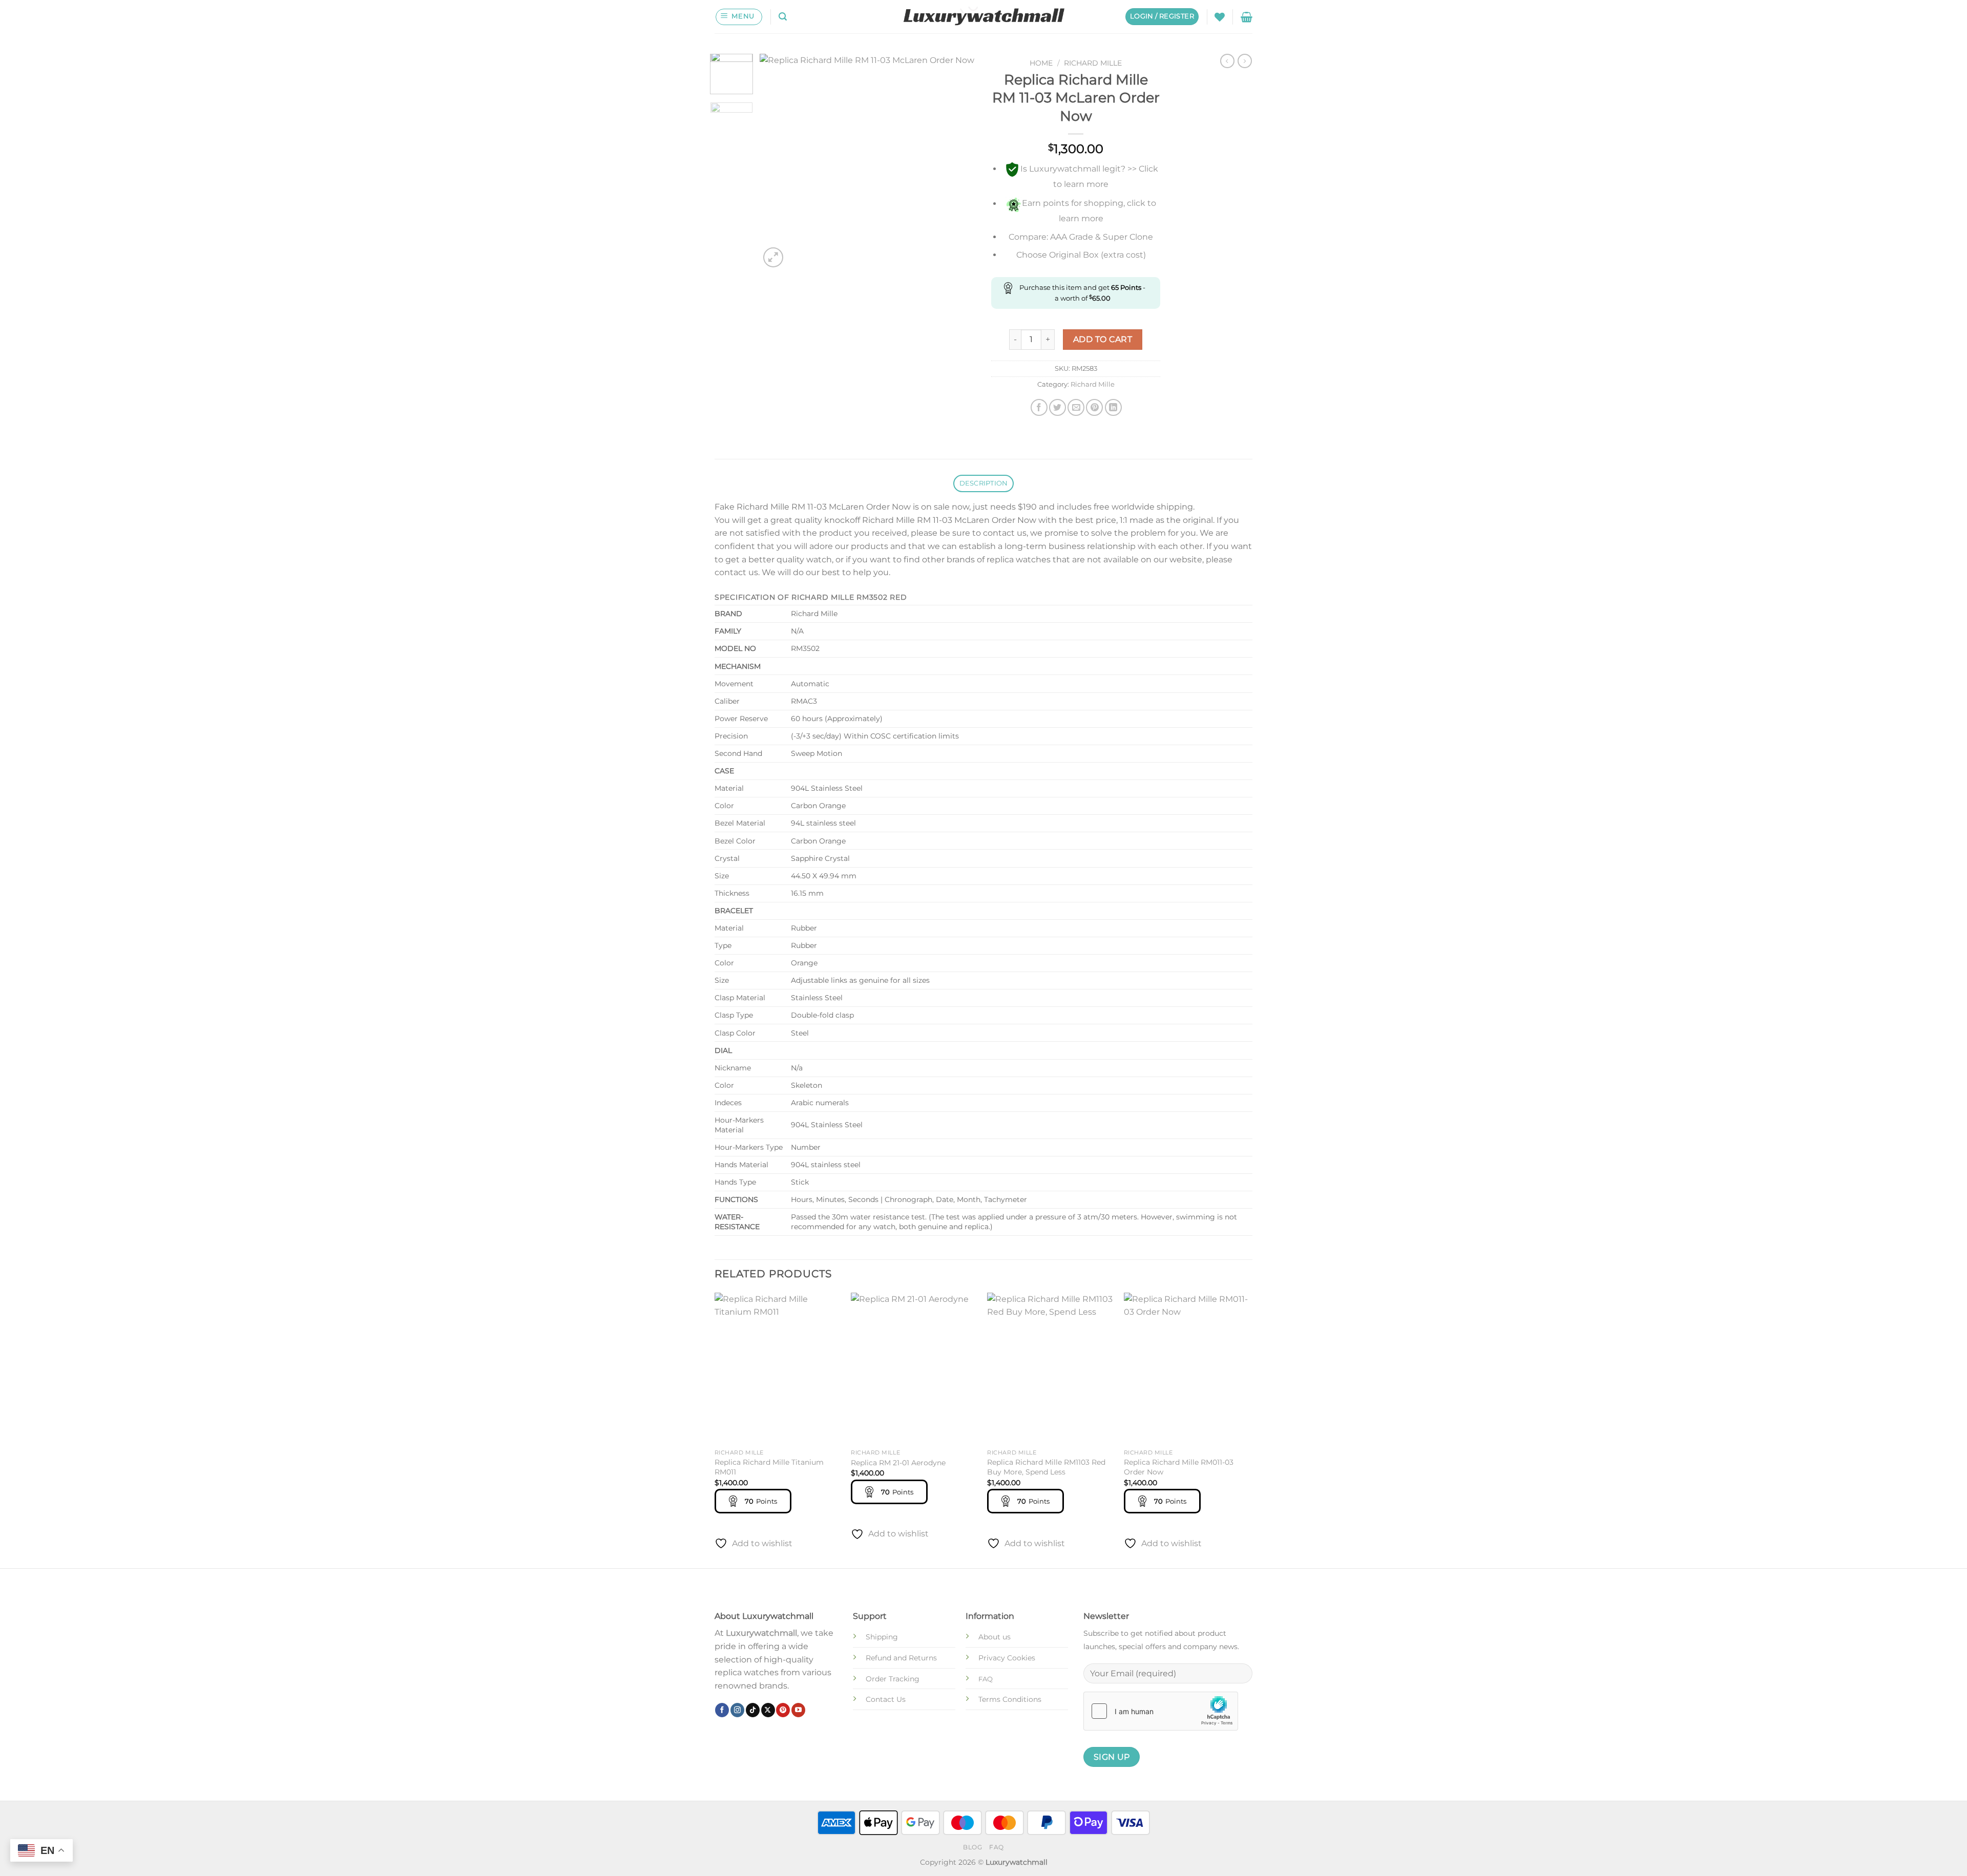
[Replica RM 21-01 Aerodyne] (914, 1368)
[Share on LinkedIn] (1113, 407)
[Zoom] (773, 257)
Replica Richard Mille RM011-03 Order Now (1179, 1467)
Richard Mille (1093, 63)
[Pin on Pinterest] (1094, 407)
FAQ (997, 1847)
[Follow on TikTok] (753, 1710)
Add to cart (1103, 339)
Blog (972, 1847)
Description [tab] (984, 483)
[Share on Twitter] (1058, 407)
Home (1041, 63)
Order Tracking (893, 1679)
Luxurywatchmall (761, 1633)
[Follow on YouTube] (798, 1710)
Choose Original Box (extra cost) (1081, 255)
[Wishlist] (1220, 17)
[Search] (783, 17)
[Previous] (777, 162)
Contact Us (886, 1699)
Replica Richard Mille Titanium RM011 (769, 1467)
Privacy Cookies (1007, 1658)
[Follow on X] (768, 1710)
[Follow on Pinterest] (783, 1710)
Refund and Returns (901, 1658)
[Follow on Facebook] (722, 1710)
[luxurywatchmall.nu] (984, 17)
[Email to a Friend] (1076, 407)
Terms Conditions (1010, 1699)
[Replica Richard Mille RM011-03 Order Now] (1187, 1368)
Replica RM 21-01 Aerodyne (898, 1463)
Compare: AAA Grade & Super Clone (1081, 237)
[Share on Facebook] (1039, 407)
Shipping (882, 1637)
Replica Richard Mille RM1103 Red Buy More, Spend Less (1046, 1467)
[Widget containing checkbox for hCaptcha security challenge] (1161, 1711)
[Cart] (1247, 17)
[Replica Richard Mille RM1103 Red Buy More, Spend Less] (1050, 1368)
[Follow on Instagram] (737, 1710)
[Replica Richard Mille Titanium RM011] (778, 1368)
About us (995, 1637)
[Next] (959, 162)
